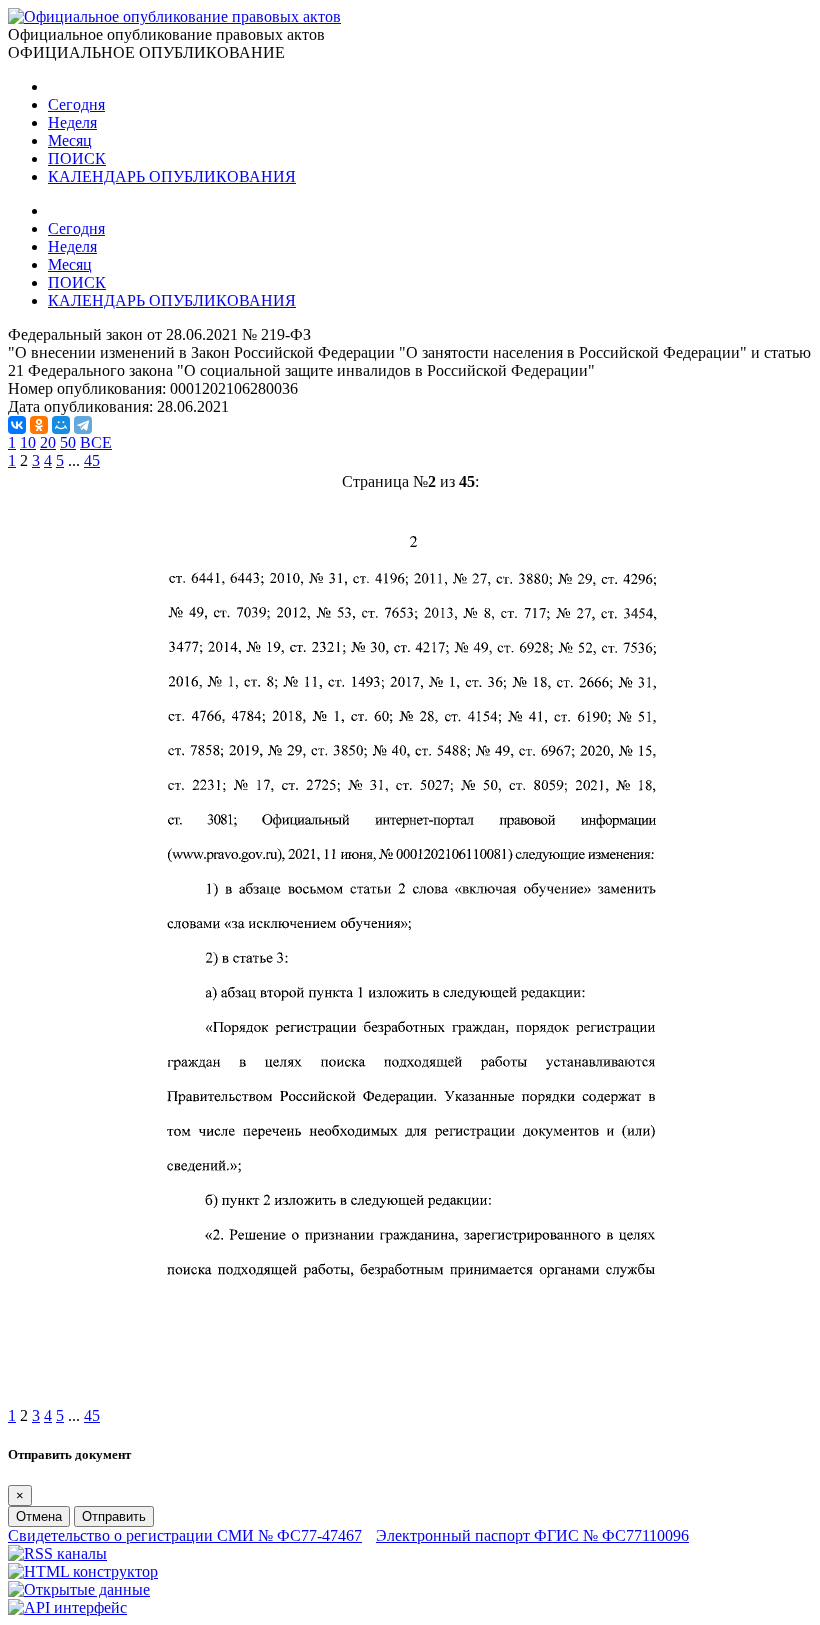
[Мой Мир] (61, 425)
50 (68, 442)
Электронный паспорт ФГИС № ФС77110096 (532, 1535)
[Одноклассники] (39, 425)
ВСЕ (96, 442)
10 (28, 442)
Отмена (39, 1516)
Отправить (114, 1516)
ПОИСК (77, 158)
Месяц (70, 140)
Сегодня (76, 104)
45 (92, 460)
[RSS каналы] (57, 1553)
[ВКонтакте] (17, 425)
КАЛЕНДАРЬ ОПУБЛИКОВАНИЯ (172, 176)
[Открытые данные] (79, 1589)
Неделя (72, 122)
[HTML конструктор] (83, 1571)
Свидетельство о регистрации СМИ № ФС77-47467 (185, 1535)
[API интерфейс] (67, 1607)
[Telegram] (83, 425)
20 (48, 442)
